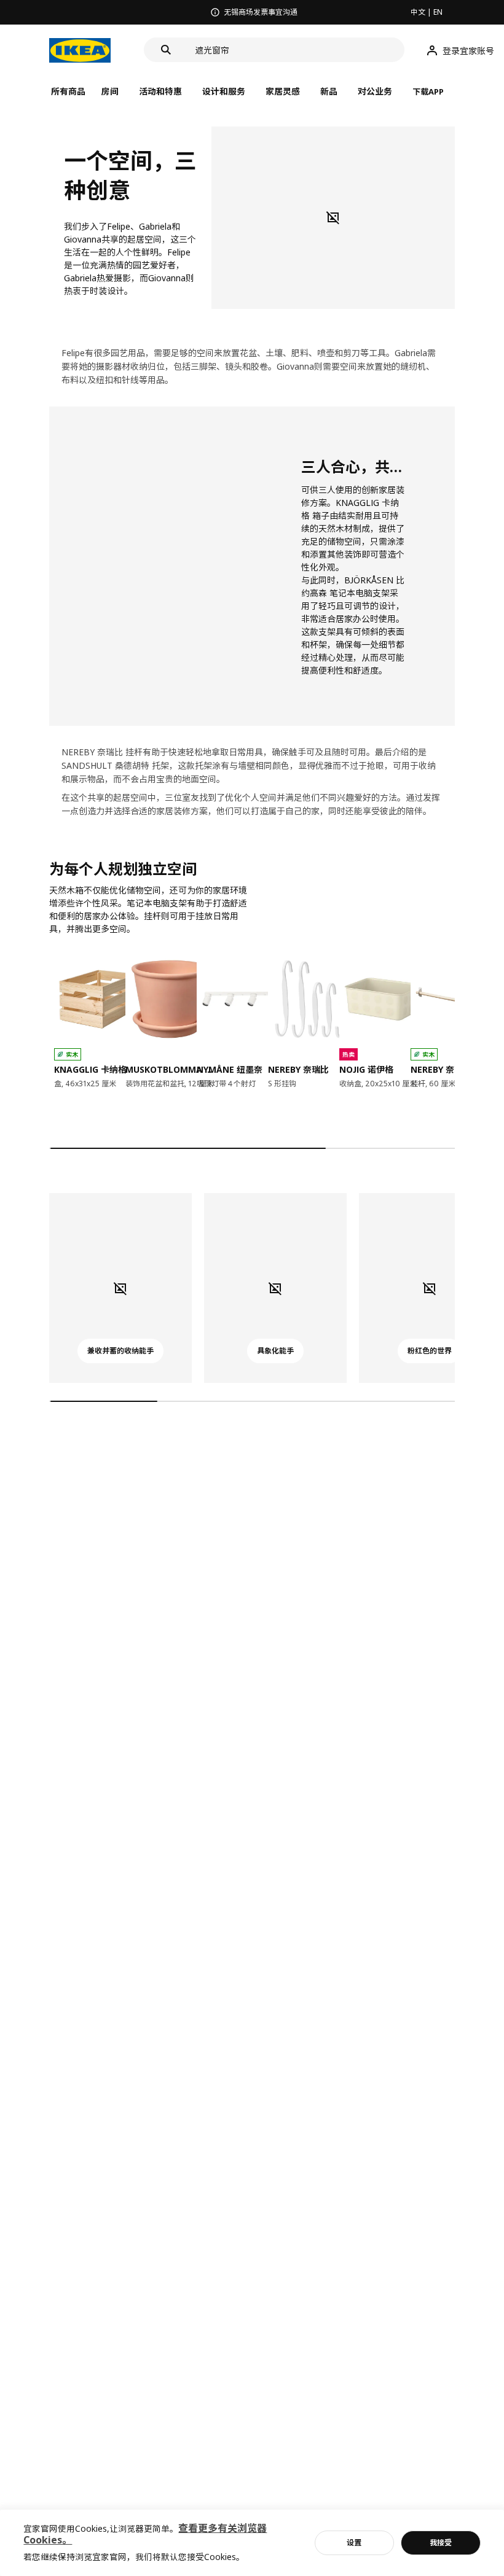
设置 (354, 2543)
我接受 (441, 2543)
